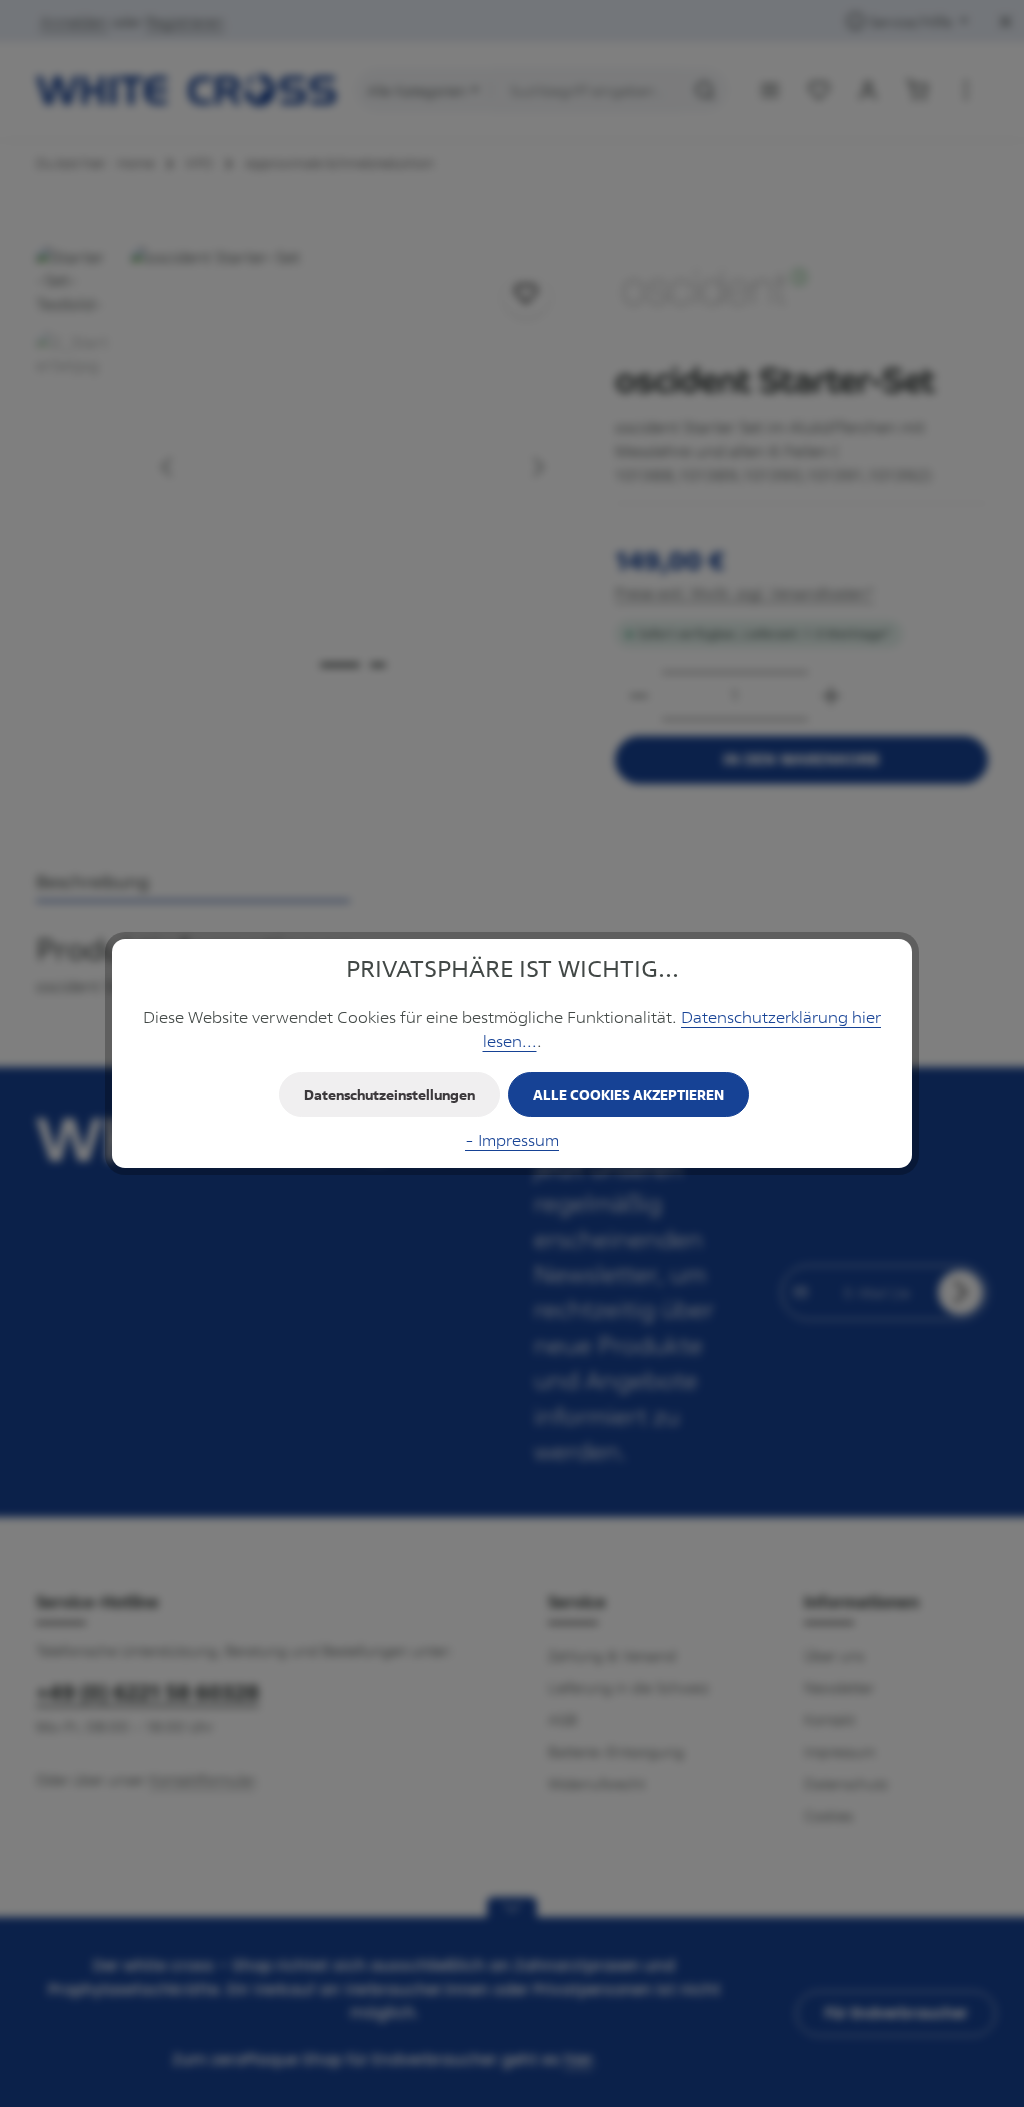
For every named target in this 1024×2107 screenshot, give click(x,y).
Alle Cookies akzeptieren (628, 1094)
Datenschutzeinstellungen (389, 1094)
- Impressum (512, 1140)
